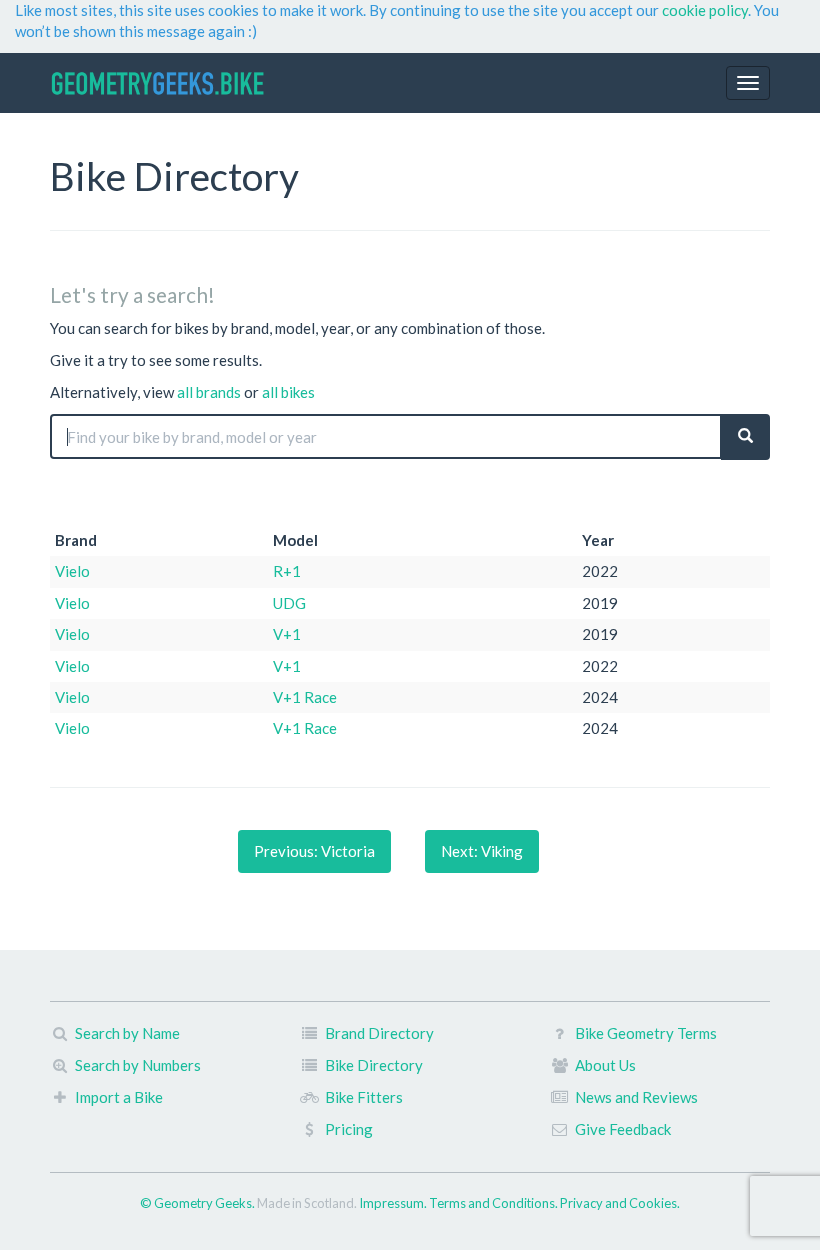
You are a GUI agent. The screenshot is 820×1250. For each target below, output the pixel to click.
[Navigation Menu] (748, 83)
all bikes (288, 392)
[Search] (745, 436)
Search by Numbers (138, 1065)
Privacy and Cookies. (620, 1203)
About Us (605, 1065)
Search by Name (127, 1033)
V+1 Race (305, 697)
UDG (289, 603)
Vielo (72, 571)
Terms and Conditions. (494, 1203)
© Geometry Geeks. (198, 1203)
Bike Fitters (364, 1097)
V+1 (287, 634)
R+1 (287, 571)
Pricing (349, 1129)
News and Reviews (636, 1097)
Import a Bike (119, 1097)
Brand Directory (379, 1033)
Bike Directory (374, 1065)
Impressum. (394, 1203)
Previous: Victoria (314, 851)
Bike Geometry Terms (646, 1033)
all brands (209, 392)
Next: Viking (482, 851)
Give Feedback (623, 1129)
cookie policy (705, 10)
